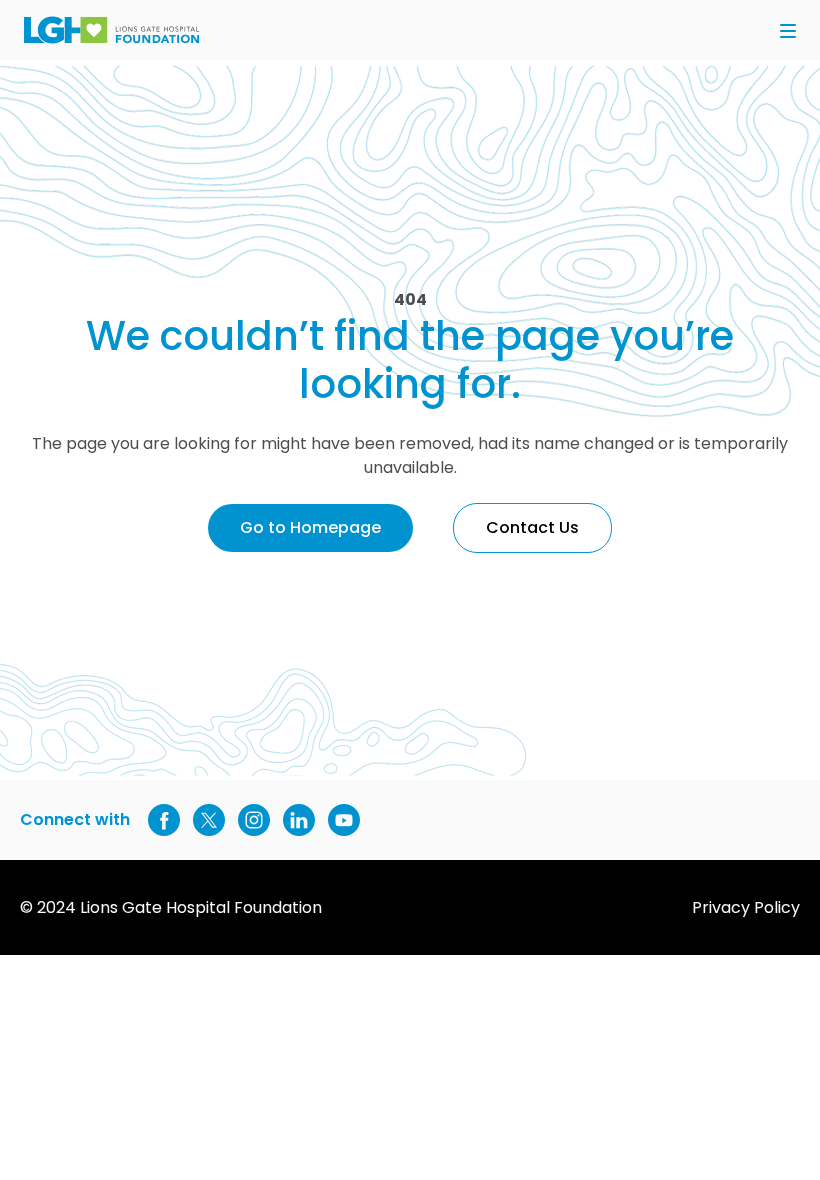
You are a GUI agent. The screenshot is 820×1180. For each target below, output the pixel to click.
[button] (788, 32)
